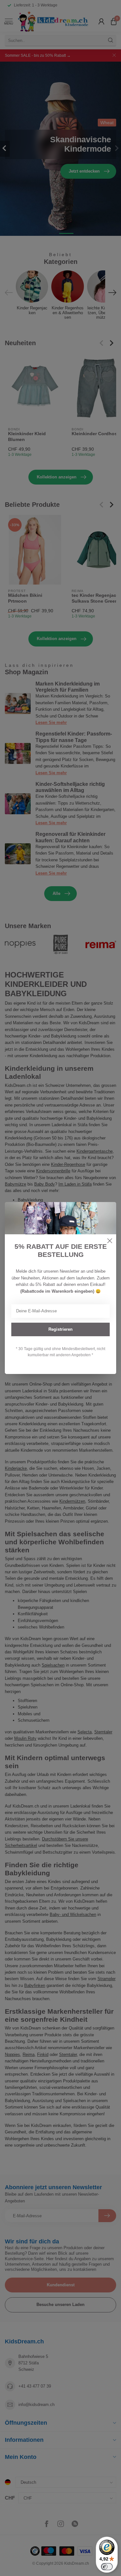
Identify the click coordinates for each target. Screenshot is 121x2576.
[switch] (107, 2567)
